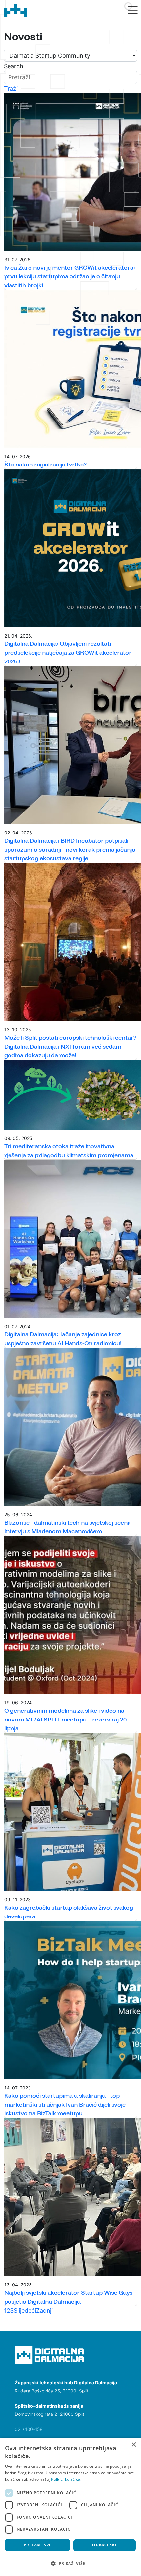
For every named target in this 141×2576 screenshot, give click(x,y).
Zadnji (44, 2311)
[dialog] (70, 2507)
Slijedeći (25, 2311)
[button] (70, 2563)
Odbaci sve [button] (105, 2545)
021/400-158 (29, 2429)
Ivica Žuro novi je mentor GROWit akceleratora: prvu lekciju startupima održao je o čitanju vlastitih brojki (70, 276)
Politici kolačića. (66, 2479)
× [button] (134, 2445)
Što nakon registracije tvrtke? (45, 464)
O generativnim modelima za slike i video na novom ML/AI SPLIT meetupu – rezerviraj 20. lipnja (66, 1719)
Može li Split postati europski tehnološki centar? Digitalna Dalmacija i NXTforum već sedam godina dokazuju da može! (70, 1046)
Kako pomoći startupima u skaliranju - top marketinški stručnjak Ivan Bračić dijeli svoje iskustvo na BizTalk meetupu (65, 2104)
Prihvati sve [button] (38, 2545)
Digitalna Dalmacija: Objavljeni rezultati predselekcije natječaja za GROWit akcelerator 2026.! (68, 652)
